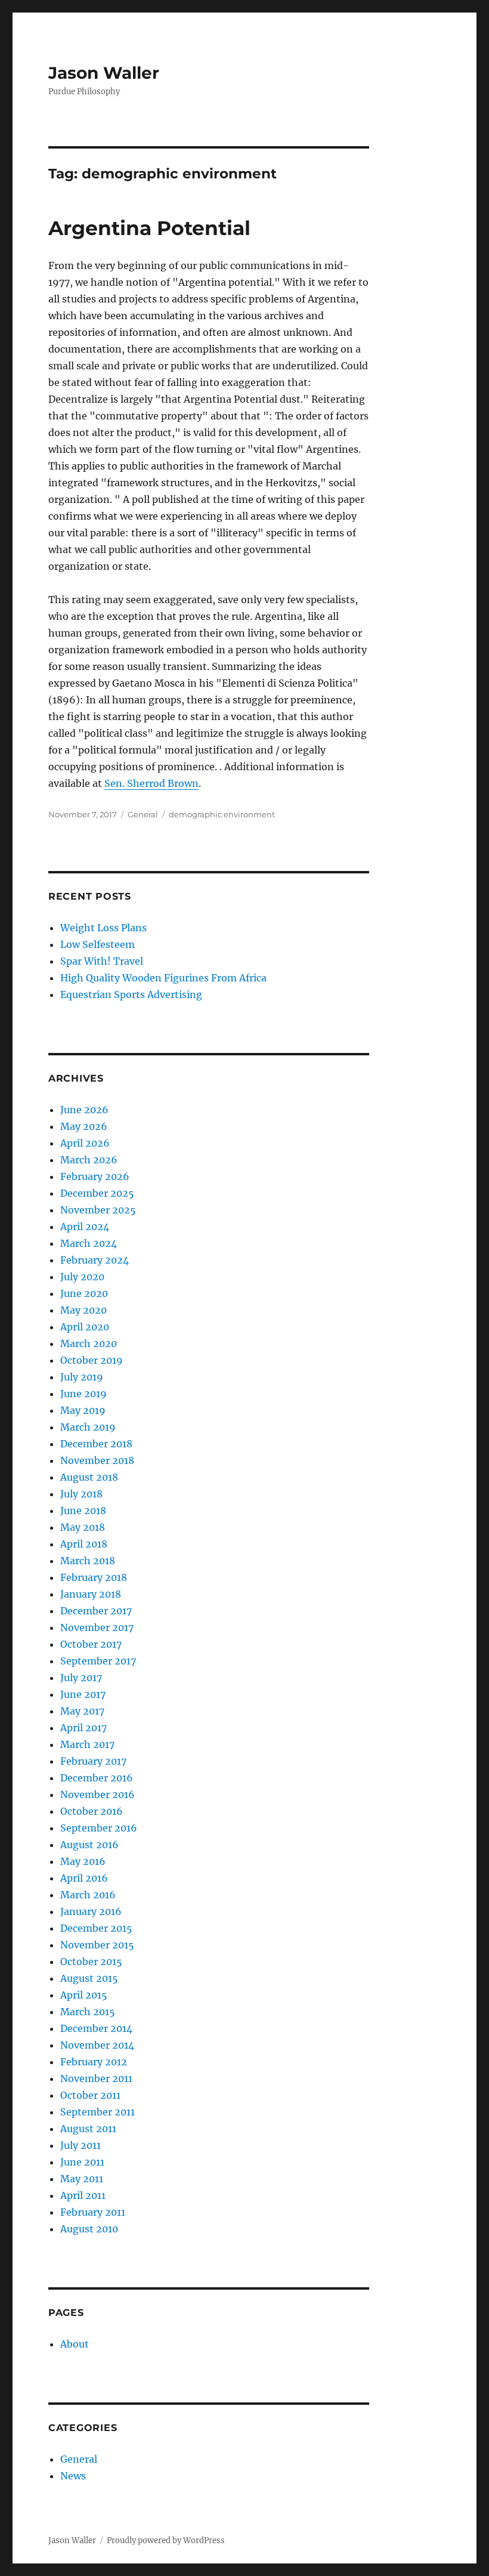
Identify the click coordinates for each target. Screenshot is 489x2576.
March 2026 (89, 1160)
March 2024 (89, 1243)
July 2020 (82, 1277)
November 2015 (97, 1945)
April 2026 (85, 1143)
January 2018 (91, 1594)
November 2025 (98, 1210)
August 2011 (88, 2129)
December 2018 (96, 1444)
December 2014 (96, 2028)
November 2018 (97, 1460)
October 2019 (92, 1360)
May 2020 (83, 1310)
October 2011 (90, 2095)
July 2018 (81, 1494)
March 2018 (88, 1561)
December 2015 (96, 1928)
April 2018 (84, 1544)
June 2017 (83, 1694)
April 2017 (83, 1728)
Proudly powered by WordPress (166, 2541)
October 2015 (91, 1962)
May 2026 (84, 1126)
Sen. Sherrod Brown (151, 783)
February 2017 (93, 1761)
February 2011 (93, 2212)
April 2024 (85, 1227)
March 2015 (88, 2012)
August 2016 (89, 1845)
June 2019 (83, 1394)
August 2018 (89, 1477)
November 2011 (96, 2078)
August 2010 (89, 2229)
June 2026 (84, 1110)
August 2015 (89, 1978)
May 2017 (82, 1711)
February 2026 (95, 1176)
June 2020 (84, 1293)
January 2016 (91, 1911)
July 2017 (81, 1678)
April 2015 (84, 1995)
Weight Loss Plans (103, 928)
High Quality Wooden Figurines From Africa (163, 978)
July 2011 (81, 2145)
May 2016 (83, 1861)
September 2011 (98, 2112)
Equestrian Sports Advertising (131, 994)
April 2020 (85, 1327)
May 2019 (83, 1410)
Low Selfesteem (98, 944)
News (73, 2476)
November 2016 (98, 1794)
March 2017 (87, 1744)
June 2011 (82, 2162)
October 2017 (91, 1644)
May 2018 (83, 1527)
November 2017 (97, 1627)
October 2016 (92, 1811)
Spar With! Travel (102, 961)
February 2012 (94, 2062)
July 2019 (82, 1377)
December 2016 (97, 1778)
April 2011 (83, 2195)
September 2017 (98, 1661)
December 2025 (97, 1193)
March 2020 (89, 1343)
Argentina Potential (149, 228)
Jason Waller (104, 73)
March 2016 (88, 1895)
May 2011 (82, 2179)
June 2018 (83, 1511)
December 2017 (96, 1611)
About (75, 2344)
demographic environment (222, 814)
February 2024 (95, 1260)
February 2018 (94, 1577)
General (143, 814)
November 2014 (97, 2045)
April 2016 (84, 1878)
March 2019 (88, 1427)
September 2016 (99, 1828)
